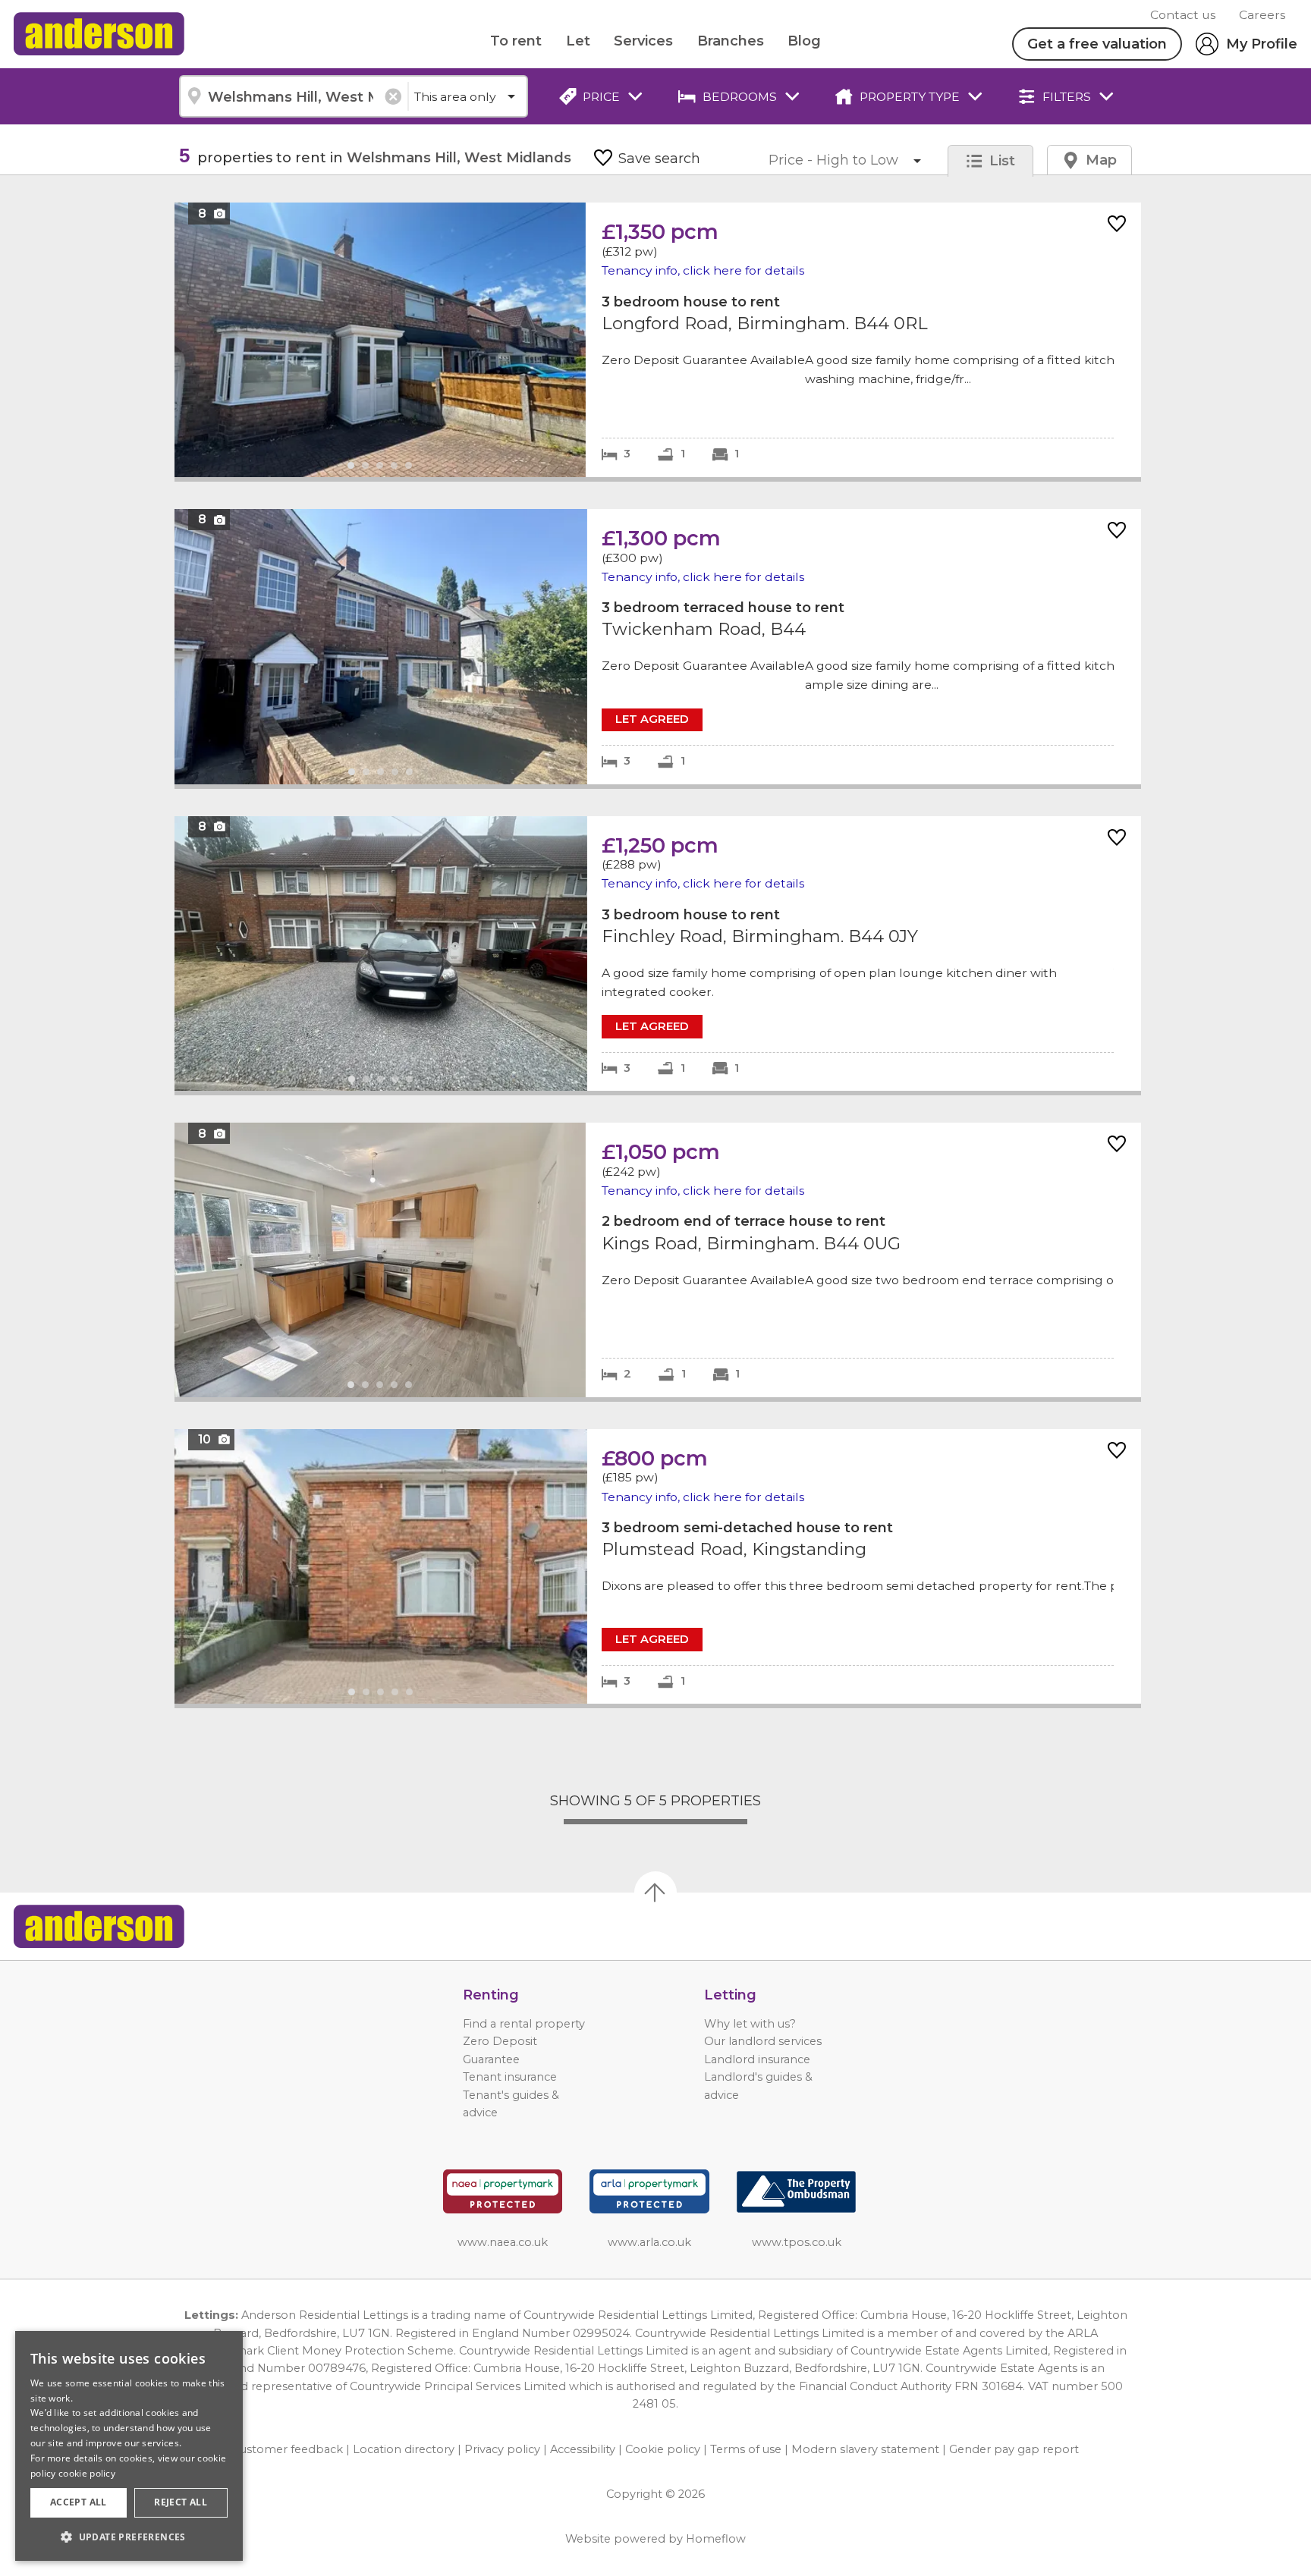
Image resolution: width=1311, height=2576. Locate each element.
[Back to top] (99, 1927)
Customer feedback (288, 2449)
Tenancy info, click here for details (703, 270)
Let (578, 41)
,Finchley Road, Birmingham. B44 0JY (658, 954)
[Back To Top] (655, 1893)
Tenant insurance (510, 2077)
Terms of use (746, 2449)
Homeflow (716, 2539)
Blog (804, 41)
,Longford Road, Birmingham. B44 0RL (658, 339)
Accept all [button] (79, 2502)
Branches (731, 41)
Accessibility (583, 2449)
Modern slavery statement (865, 2449)
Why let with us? (750, 2024)
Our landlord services (763, 2041)
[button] (129, 2537)
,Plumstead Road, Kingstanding (658, 1567)
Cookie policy (663, 2449)
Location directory (404, 2449)
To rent (516, 41)
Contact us (1183, 15)
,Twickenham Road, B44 (658, 647)
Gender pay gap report (1014, 2449)
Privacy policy (502, 2449)
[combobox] (293, 96)
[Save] (1117, 225)
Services (643, 41)
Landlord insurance (757, 2059)
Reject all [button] (181, 2502)
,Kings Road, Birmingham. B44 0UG (658, 1260)
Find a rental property (524, 2024)
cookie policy (87, 2473)
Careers (1262, 15)
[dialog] (129, 2446)
